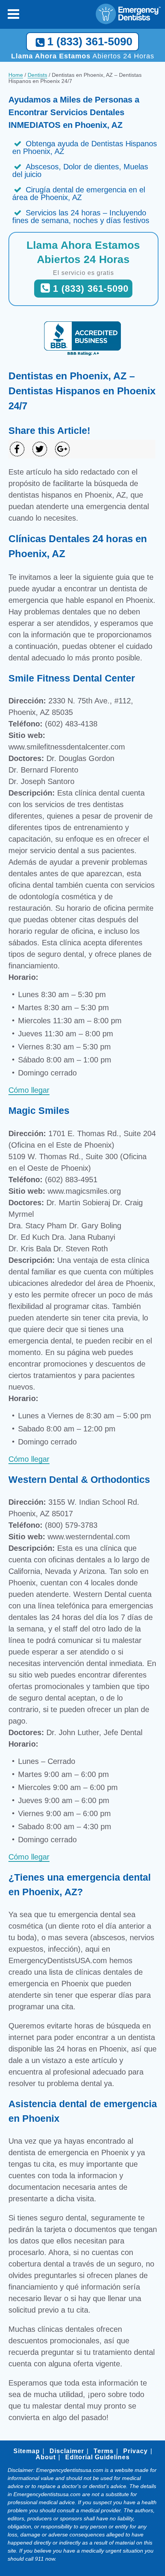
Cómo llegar (29, 1090)
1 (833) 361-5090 (90, 41)
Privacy (135, 2451)
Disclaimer (67, 2451)
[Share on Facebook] (17, 449)
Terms (104, 2451)
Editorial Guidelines (97, 2457)
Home (16, 75)
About (46, 2457)
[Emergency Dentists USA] (130, 14)
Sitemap (27, 2451)
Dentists (37, 75)
